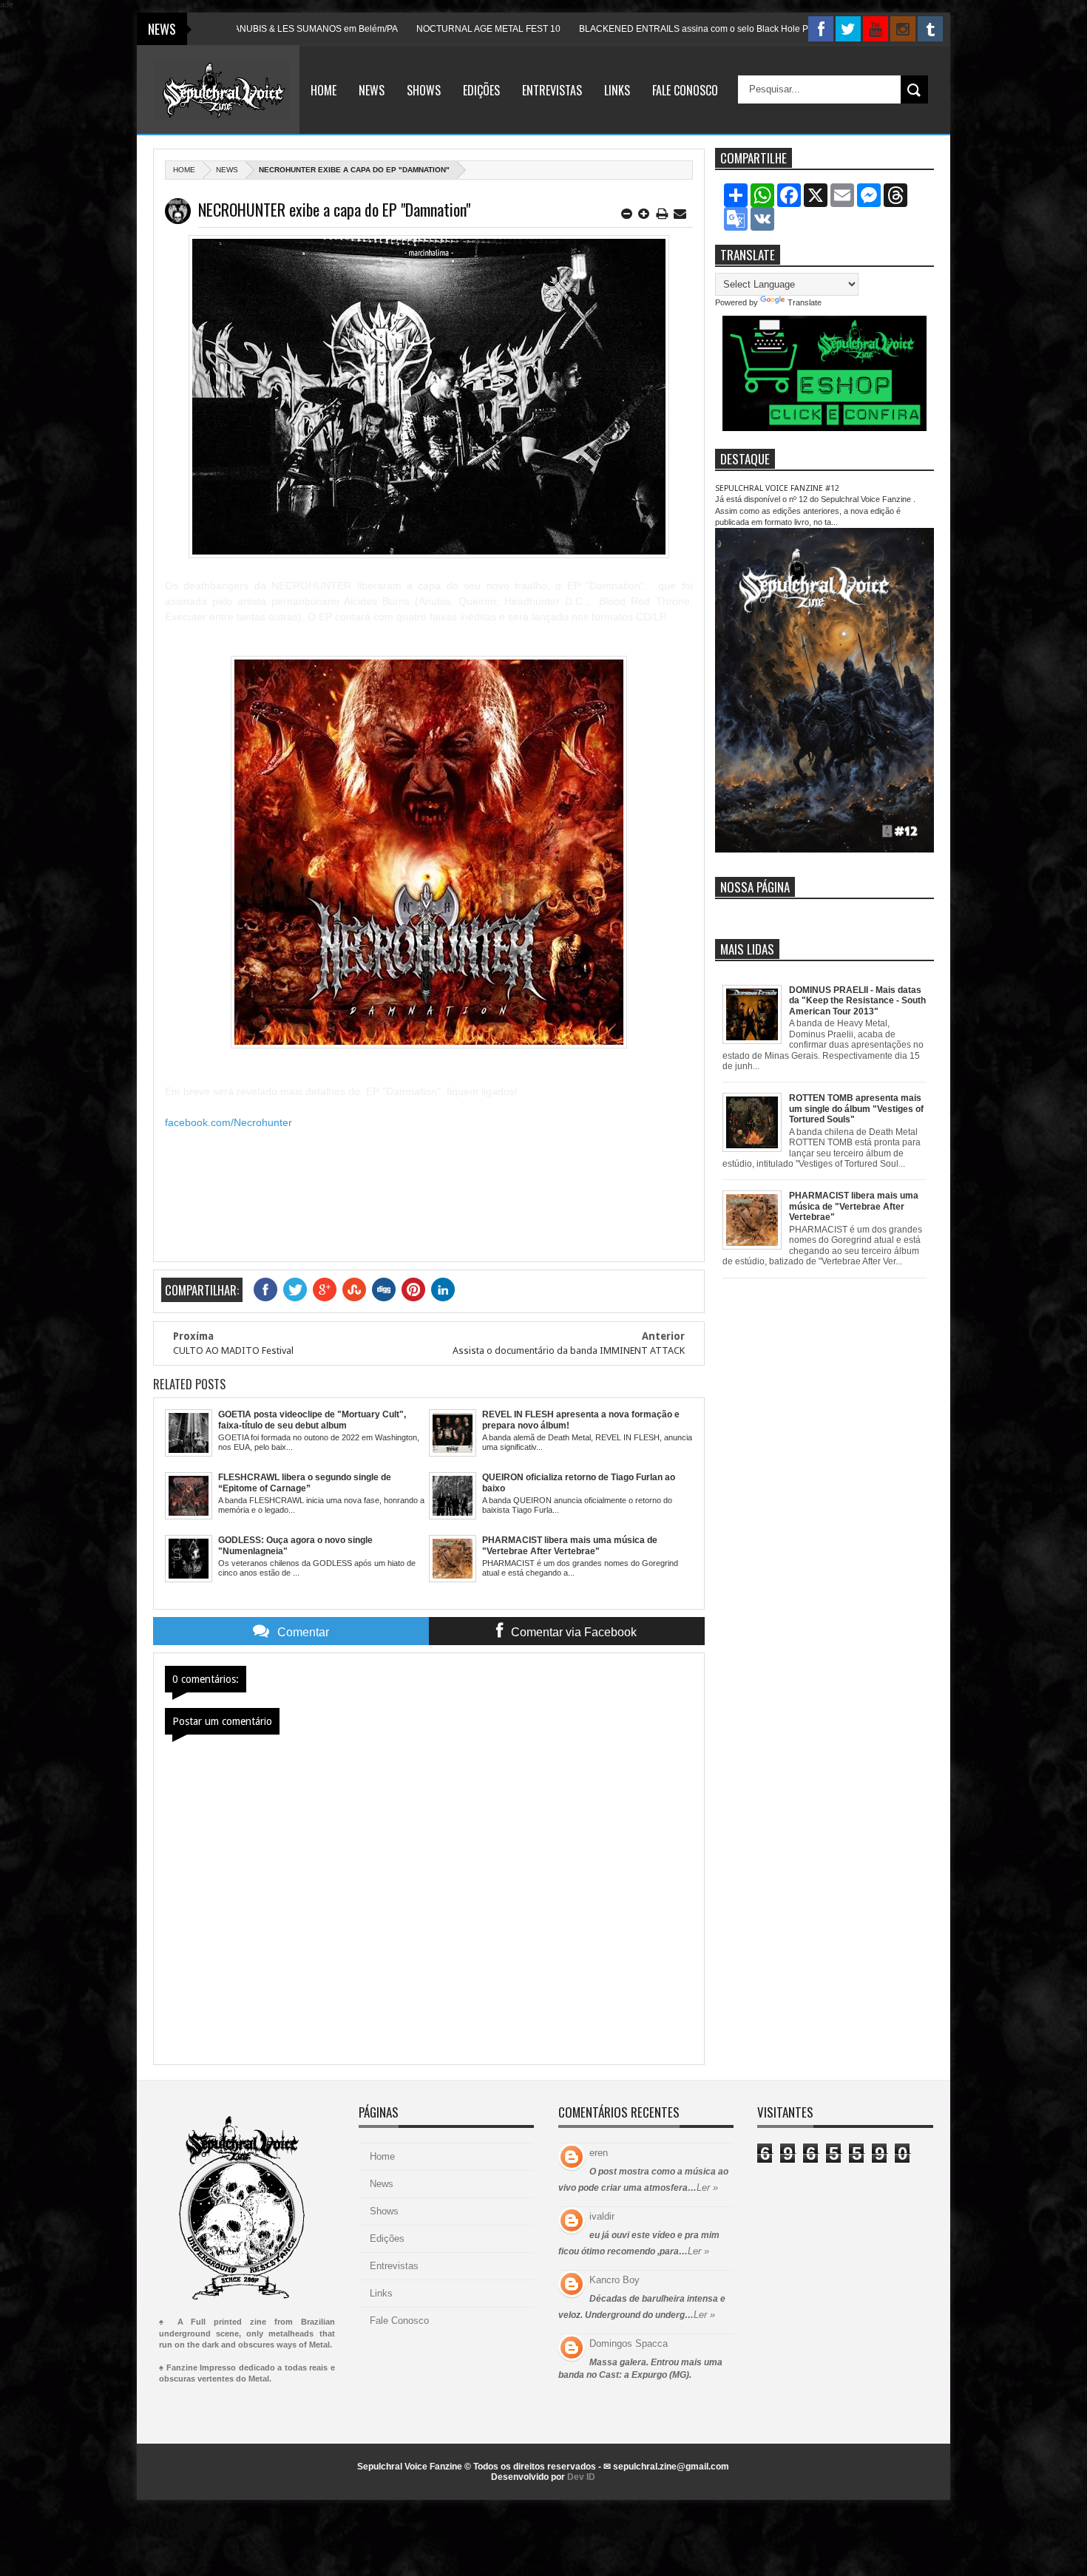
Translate (805, 302)
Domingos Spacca (629, 2343)
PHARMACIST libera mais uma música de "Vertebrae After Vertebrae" (854, 1206)
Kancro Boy (614, 2280)
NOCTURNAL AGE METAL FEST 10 (415, 29)
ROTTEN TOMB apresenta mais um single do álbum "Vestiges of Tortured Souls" (856, 1109)
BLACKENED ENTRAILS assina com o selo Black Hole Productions (641, 29)
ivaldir (602, 2216)
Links (617, 90)
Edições (481, 90)
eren (599, 2153)
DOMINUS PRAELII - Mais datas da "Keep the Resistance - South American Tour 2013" (857, 1001)
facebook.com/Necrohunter (228, 1122)
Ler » (707, 2187)
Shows (424, 90)
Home (324, 90)
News (372, 90)
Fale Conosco (685, 90)
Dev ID (581, 2477)
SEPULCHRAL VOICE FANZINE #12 (777, 488)
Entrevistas (552, 90)
